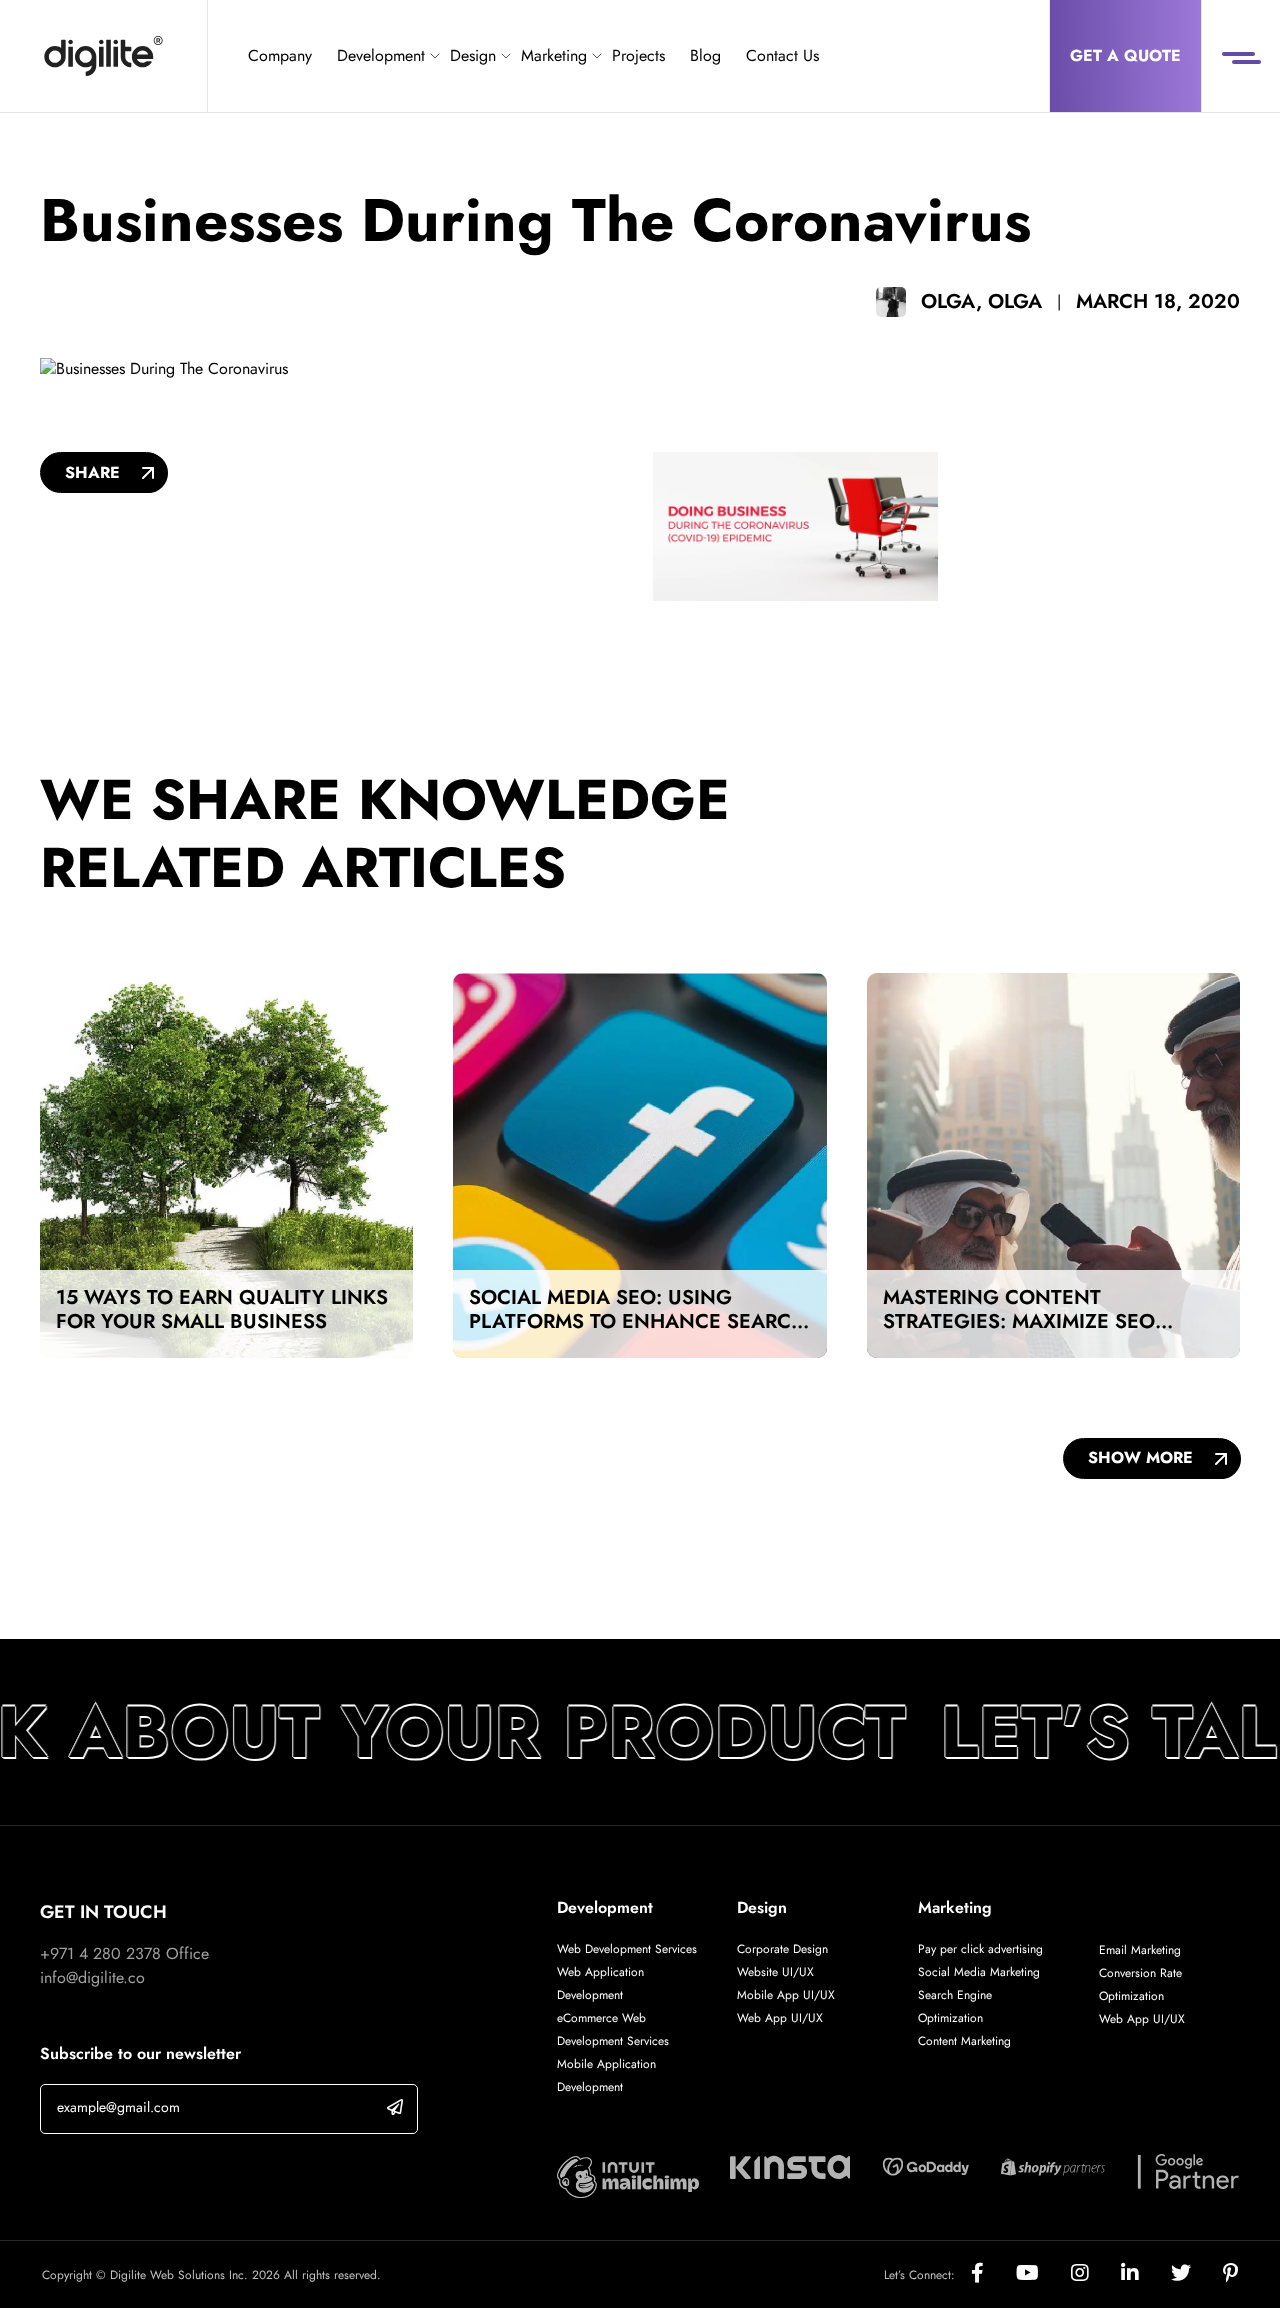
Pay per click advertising (980, 1949)
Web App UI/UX (780, 2018)
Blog (705, 55)
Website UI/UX (775, 1972)
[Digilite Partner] (628, 2175)
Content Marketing (964, 2041)
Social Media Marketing (979, 1972)
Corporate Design (782, 1949)
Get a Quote (1125, 55)
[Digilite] (103, 56)
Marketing (554, 55)
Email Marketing (1140, 1950)
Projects (638, 55)
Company (280, 55)
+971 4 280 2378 (100, 1953)
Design (473, 55)
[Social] (993, 2274)
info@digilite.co (92, 1977)
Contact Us (782, 55)
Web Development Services (627, 1949)
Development (381, 55)
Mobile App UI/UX (786, 1995)
